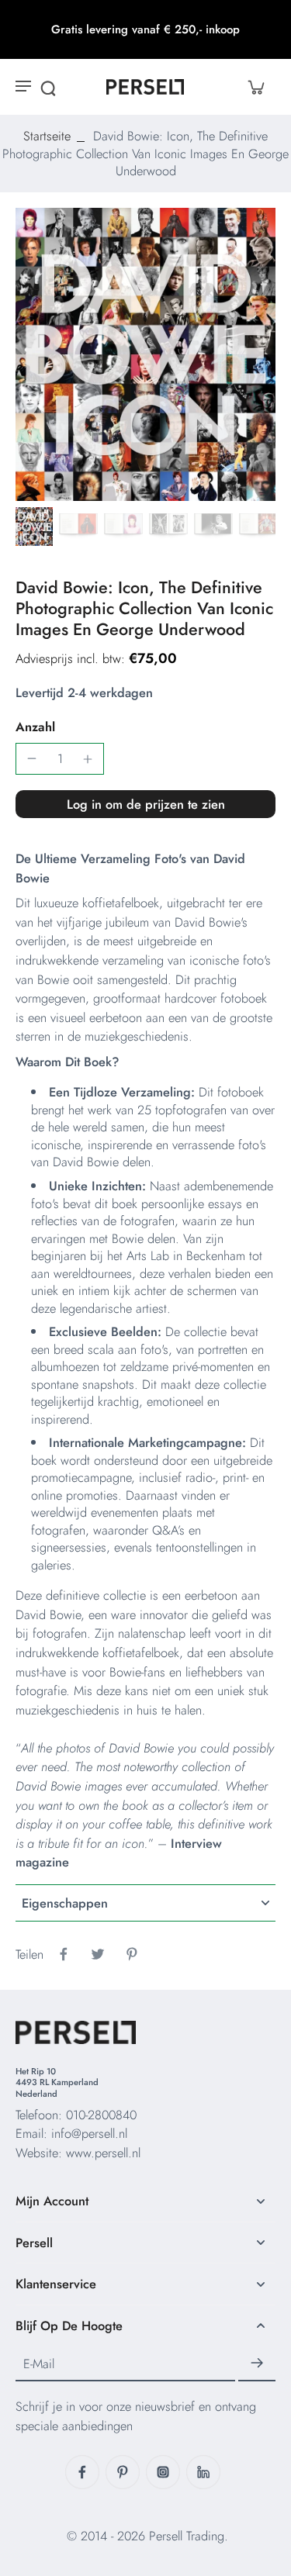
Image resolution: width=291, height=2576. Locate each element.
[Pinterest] (123, 2472)
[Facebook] (82, 2472)
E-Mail (39, 2364)
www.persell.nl (103, 2153)
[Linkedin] (203, 2472)
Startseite (47, 136)
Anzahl (35, 727)
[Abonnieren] (257, 2364)
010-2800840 (101, 2115)
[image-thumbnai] (33, 527)
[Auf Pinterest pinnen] (132, 1954)
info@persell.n (88, 2133)
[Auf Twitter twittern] (98, 1954)
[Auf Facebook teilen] (64, 1954)
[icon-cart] (255, 87)
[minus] (32, 758)
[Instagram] (163, 2472)
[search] (48, 87)
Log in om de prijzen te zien (146, 804)
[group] (145, 355)
